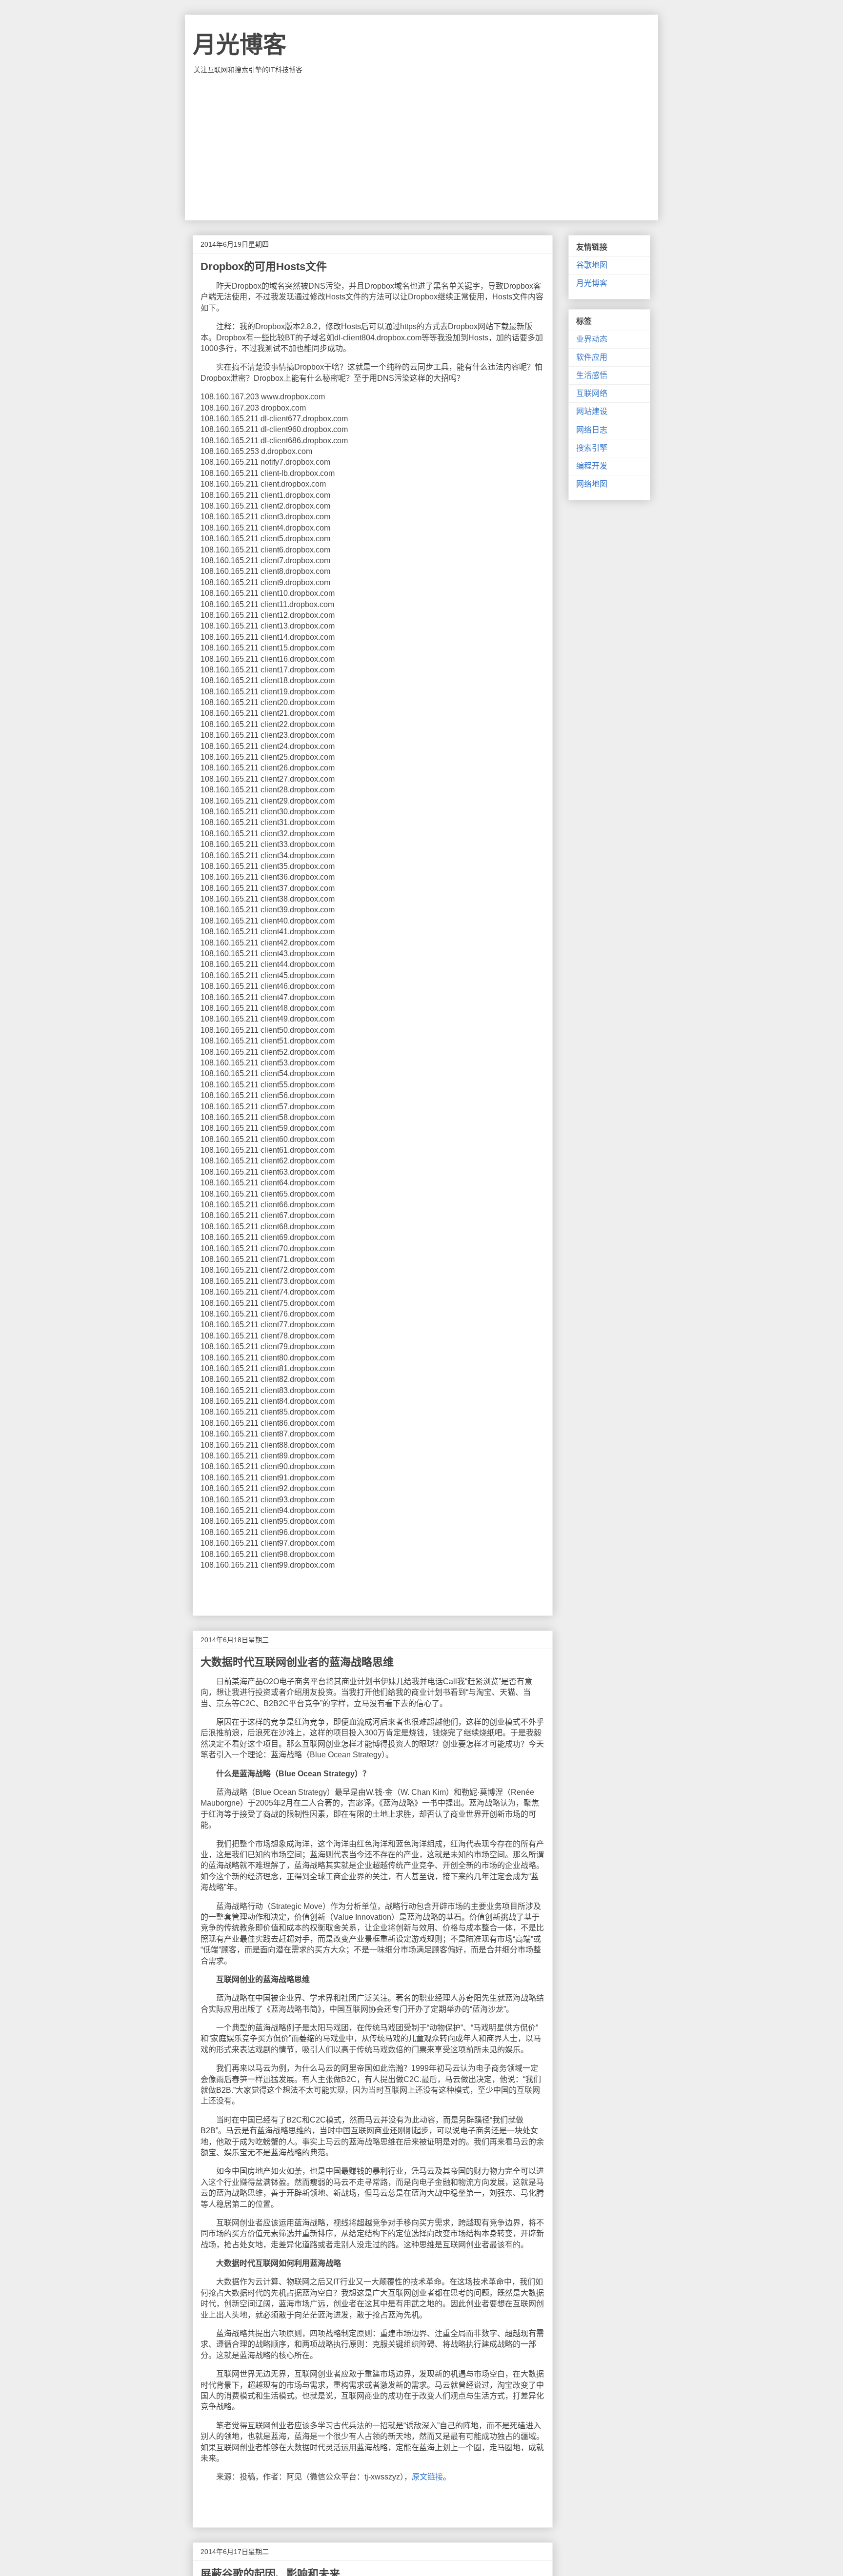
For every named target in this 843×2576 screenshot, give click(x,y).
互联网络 (592, 393)
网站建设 (592, 411)
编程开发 (592, 466)
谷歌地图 (592, 265)
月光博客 (240, 45)
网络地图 (592, 484)
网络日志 (592, 430)
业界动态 (592, 339)
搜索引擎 (592, 448)
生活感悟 (592, 375)
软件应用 (592, 357)
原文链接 (427, 2477)
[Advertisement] (421, 147)
